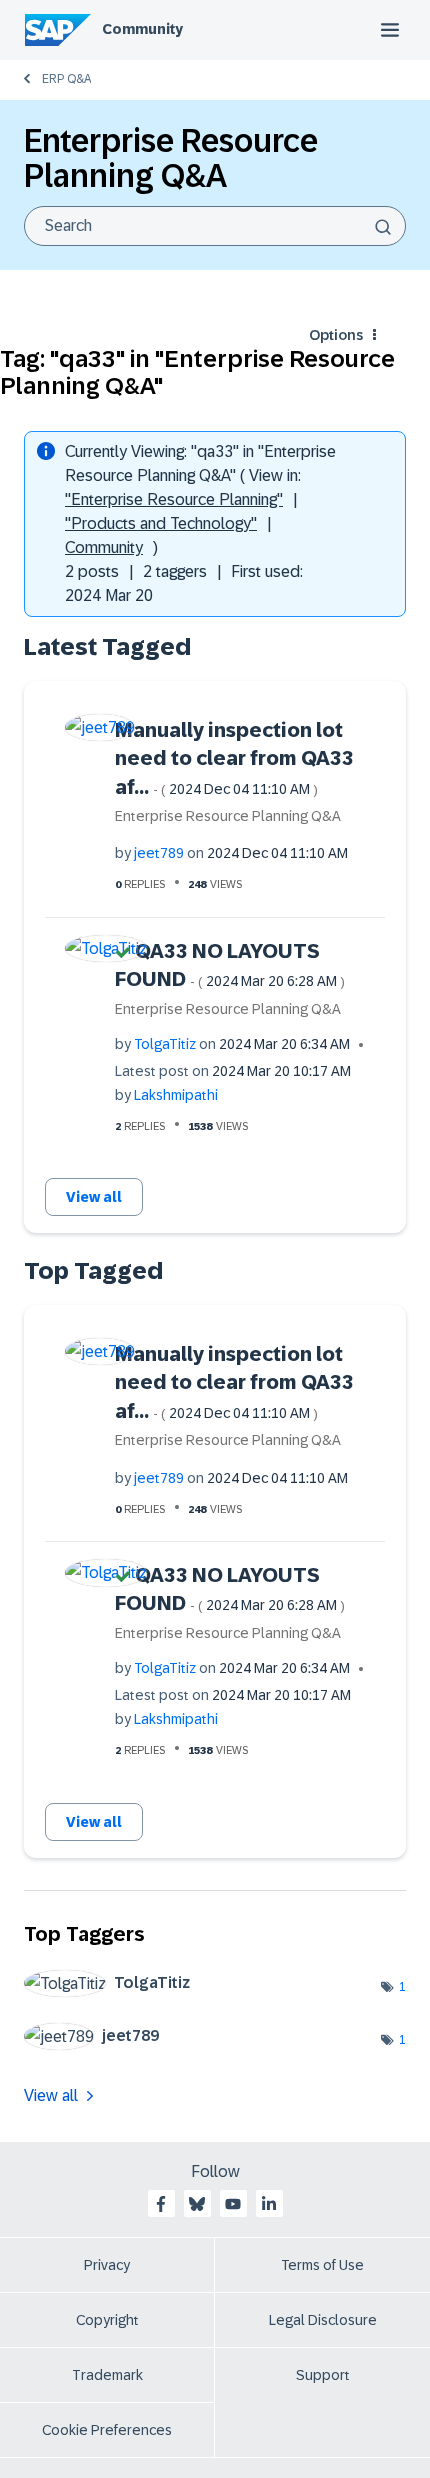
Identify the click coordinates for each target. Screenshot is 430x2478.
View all (94, 1197)
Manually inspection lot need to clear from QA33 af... (234, 758)
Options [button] (336, 335)
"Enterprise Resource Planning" (174, 499)
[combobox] (215, 226)
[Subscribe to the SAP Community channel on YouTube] (233, 2204)
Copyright (107, 2320)
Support (323, 2375)
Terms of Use (322, 2265)
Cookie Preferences (107, 2430)
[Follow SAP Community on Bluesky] (197, 2204)
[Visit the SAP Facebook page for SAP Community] (161, 2204)
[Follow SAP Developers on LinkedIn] (269, 2204)
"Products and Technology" (161, 523)
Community (142, 29)
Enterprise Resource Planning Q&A (228, 816)
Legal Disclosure (323, 2320)
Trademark (107, 2375)
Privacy (107, 2265)
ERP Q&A (66, 79)
